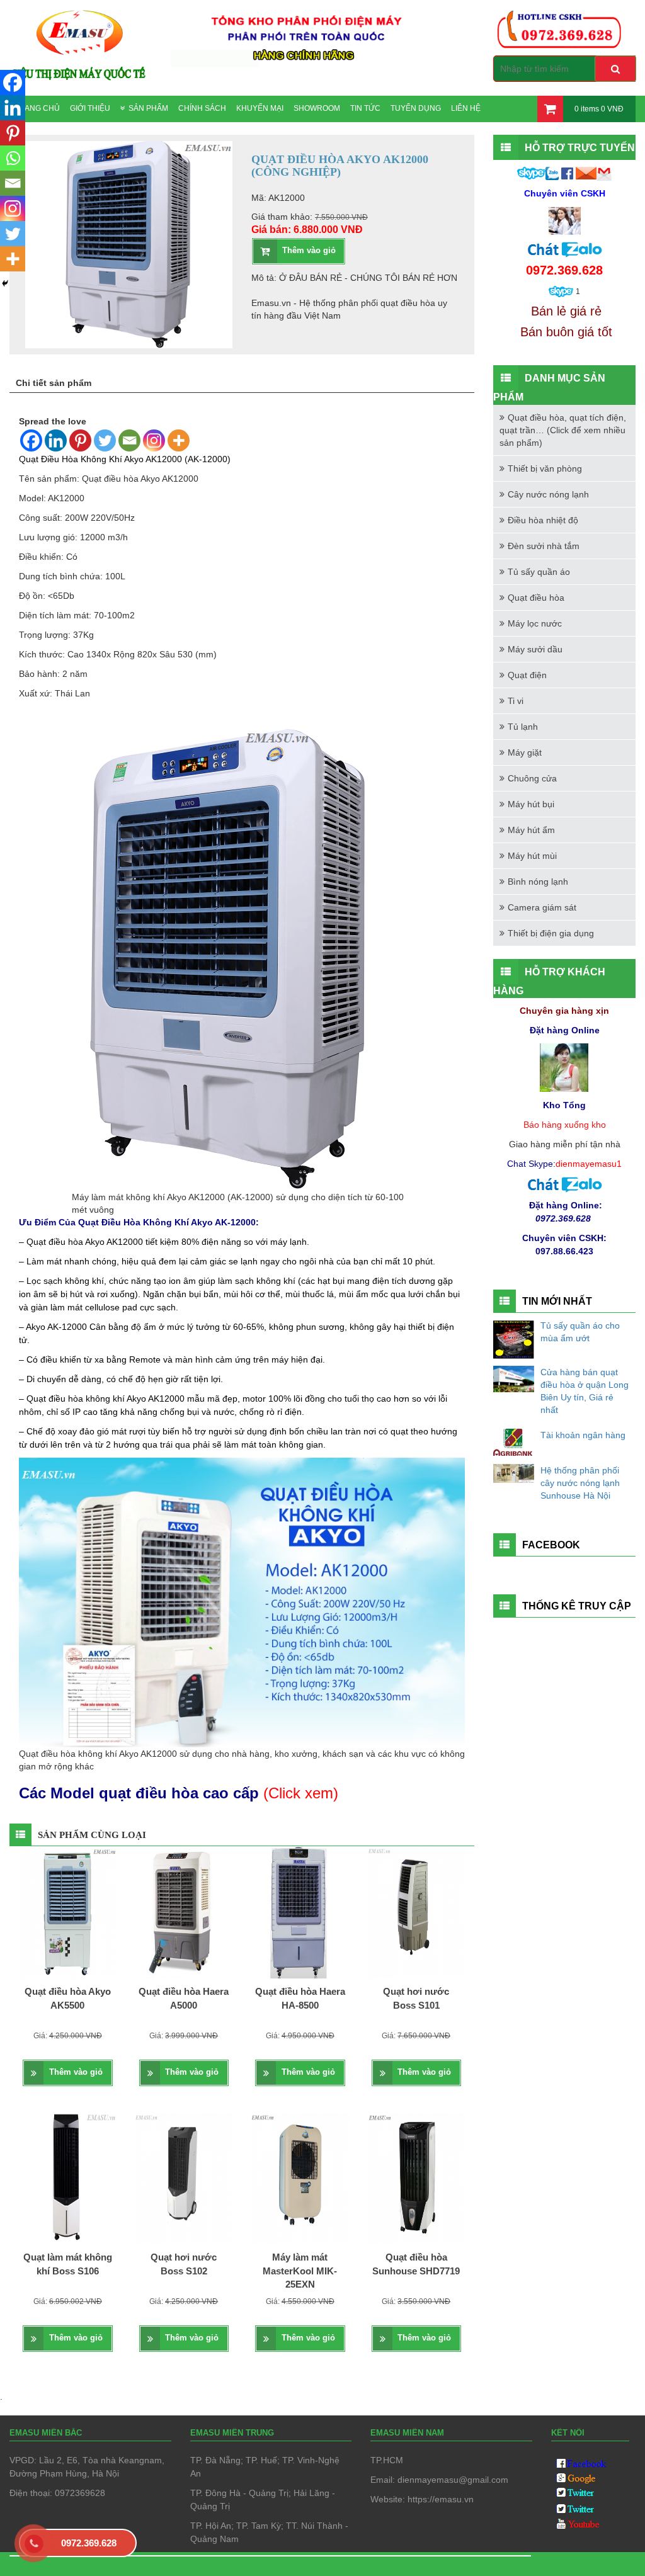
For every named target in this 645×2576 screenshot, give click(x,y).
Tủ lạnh (523, 727)
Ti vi (516, 701)
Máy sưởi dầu (535, 649)
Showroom (317, 108)
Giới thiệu (90, 108)
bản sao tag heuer (55, 2564)
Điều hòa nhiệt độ (543, 520)
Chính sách (202, 108)
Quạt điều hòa (536, 598)
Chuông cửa (532, 778)
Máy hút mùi (532, 856)
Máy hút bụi (531, 804)
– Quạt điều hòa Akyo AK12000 (81, 1242)
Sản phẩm (148, 108)
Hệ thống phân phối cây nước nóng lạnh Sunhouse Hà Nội (580, 1483)
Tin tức (365, 108)
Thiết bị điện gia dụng (551, 933)
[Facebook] (31, 440)
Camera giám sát (542, 907)
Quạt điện (527, 675)
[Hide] (5, 283)
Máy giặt (525, 752)
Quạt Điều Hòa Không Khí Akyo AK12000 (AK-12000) (125, 459)
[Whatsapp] (13, 158)
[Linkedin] (56, 440)
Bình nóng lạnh (538, 882)
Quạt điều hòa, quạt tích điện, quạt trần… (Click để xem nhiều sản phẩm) (563, 430)
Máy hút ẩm (531, 830)
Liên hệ (466, 108)
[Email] (129, 440)
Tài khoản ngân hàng (583, 1435)
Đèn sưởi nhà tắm (544, 546)
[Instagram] (154, 440)
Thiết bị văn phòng (545, 468)
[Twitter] (105, 440)
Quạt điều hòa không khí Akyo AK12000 (106, 1399)
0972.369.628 (89, 2543)
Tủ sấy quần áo (539, 572)
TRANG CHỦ (37, 108)
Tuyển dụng (416, 108)
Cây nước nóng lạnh (548, 494)
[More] (179, 440)
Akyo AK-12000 (56, 1327)
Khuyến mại (260, 108)
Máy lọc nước (535, 623)
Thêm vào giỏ (309, 250)
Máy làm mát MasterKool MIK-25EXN (300, 2271)
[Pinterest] (80, 440)
